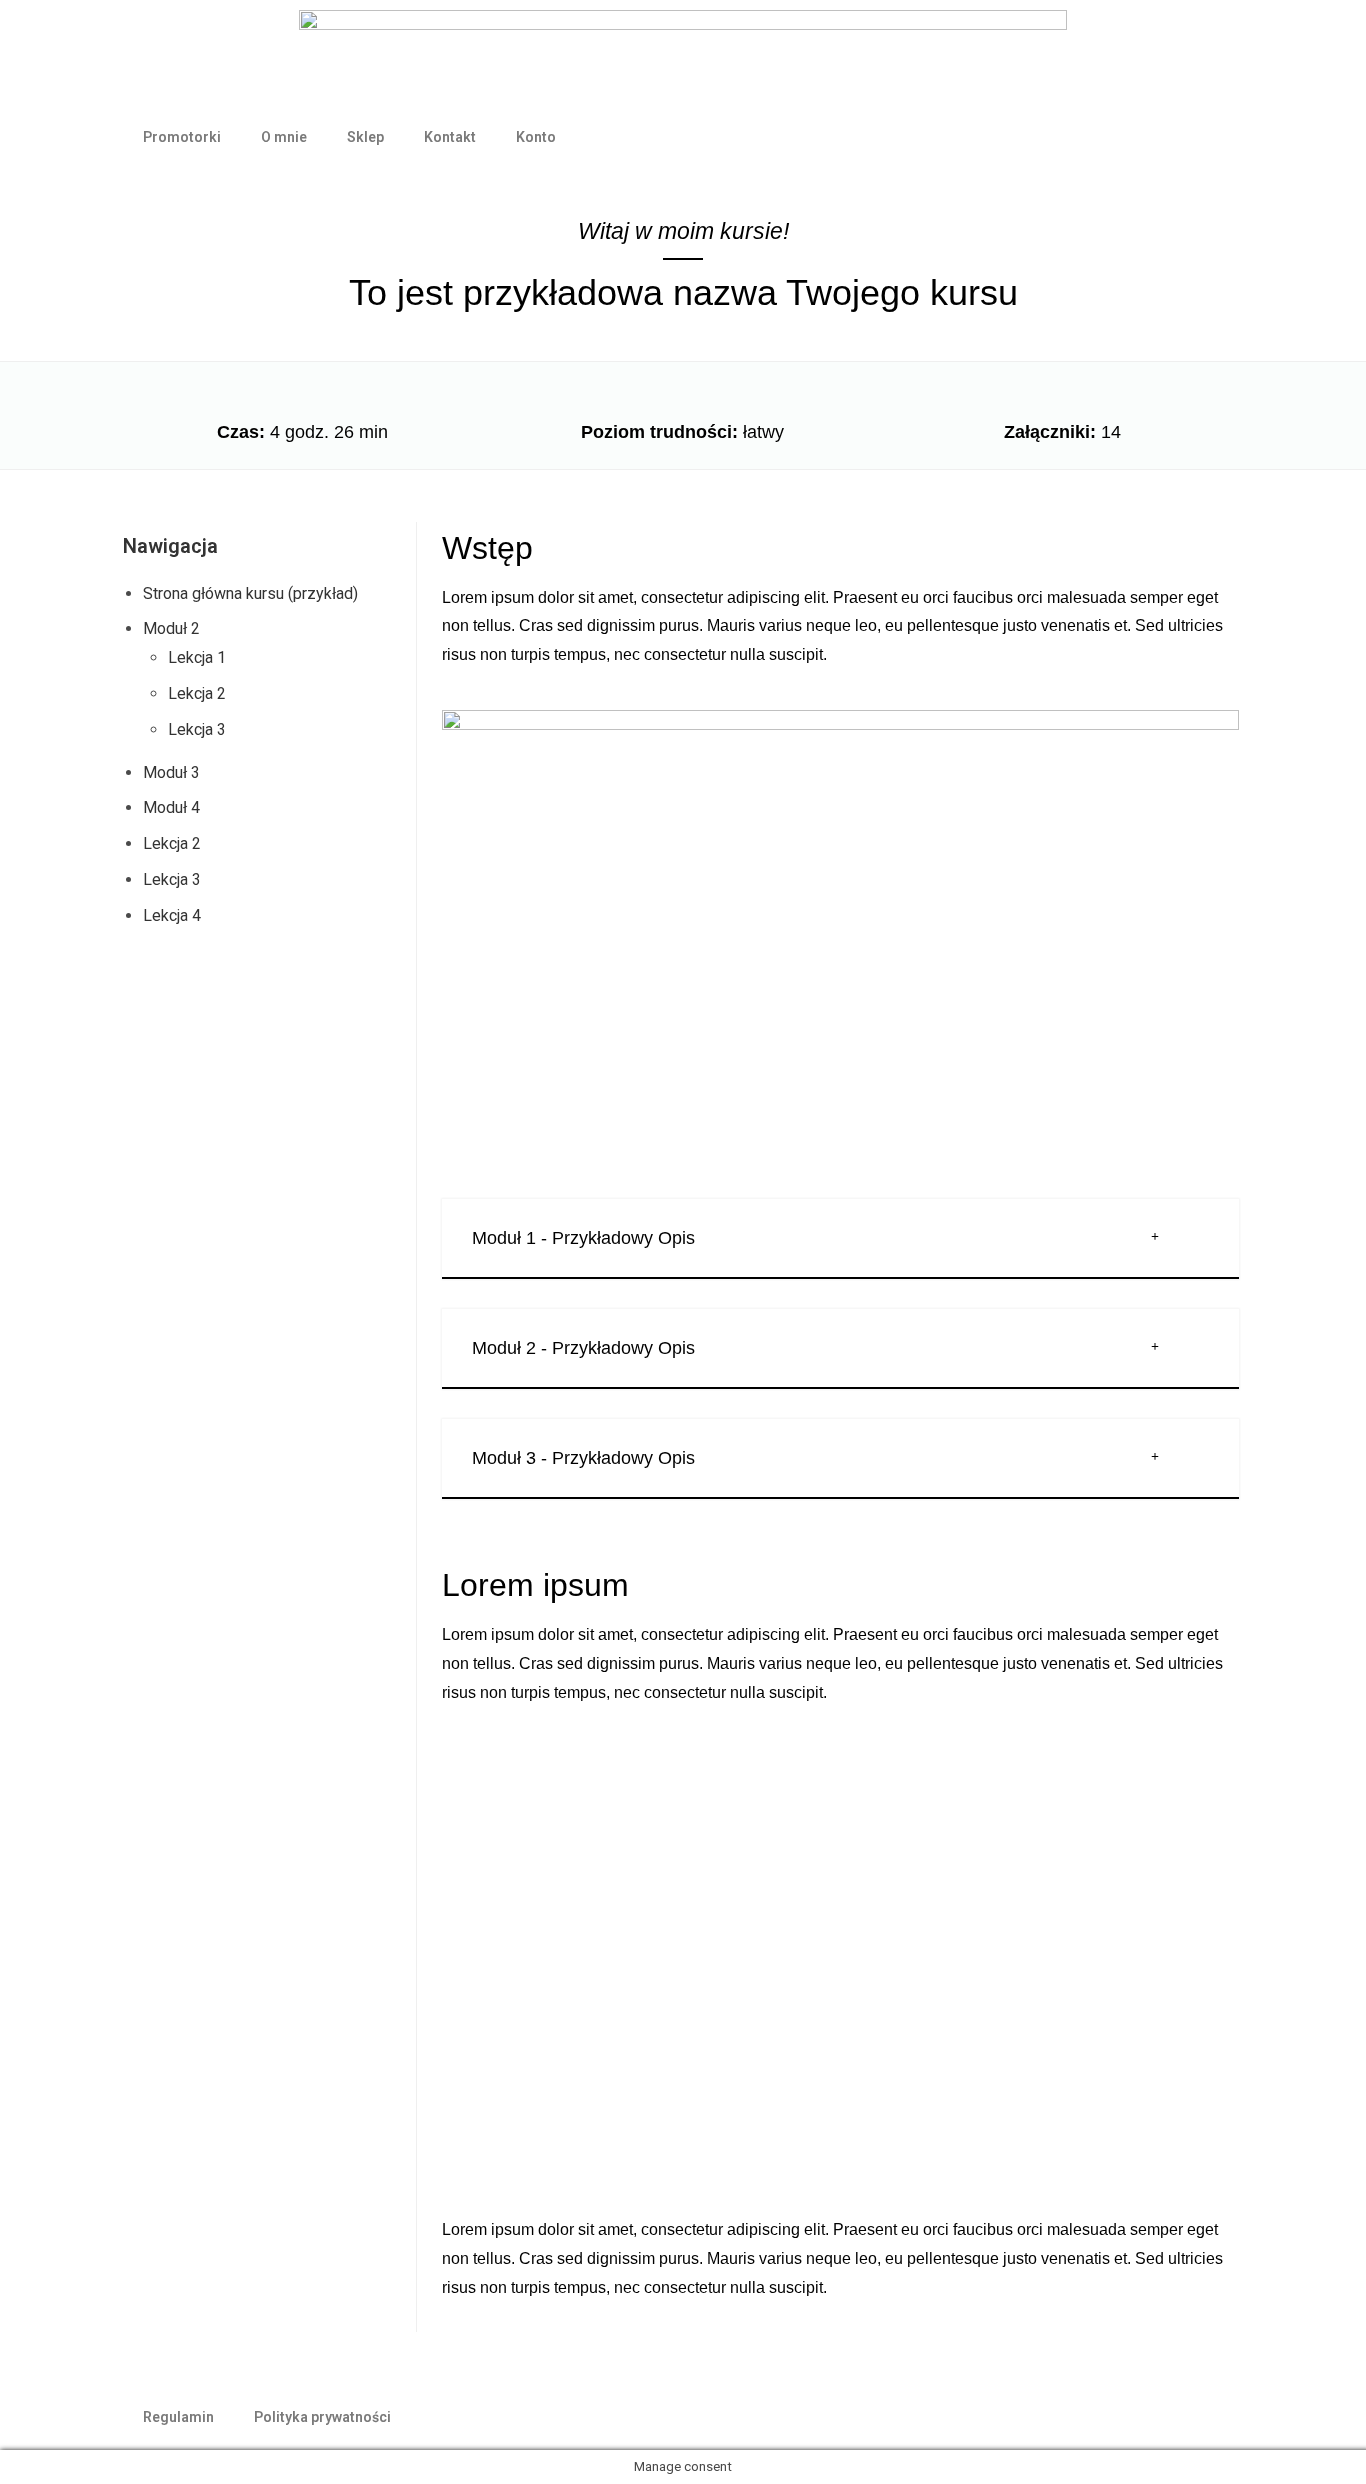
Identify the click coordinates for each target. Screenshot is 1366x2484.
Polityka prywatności (322, 2417)
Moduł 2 (171, 628)
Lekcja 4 (172, 915)
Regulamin (178, 2417)
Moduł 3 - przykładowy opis (583, 1458)
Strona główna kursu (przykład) (250, 593)
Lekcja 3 (197, 729)
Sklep (365, 137)
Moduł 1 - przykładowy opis (583, 1238)
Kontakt (450, 137)
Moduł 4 (171, 807)
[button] (840, 1239)
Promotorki (182, 137)
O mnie (284, 137)
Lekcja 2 (197, 693)
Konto (536, 137)
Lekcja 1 (197, 657)
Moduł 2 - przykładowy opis (583, 1348)
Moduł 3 (171, 772)
